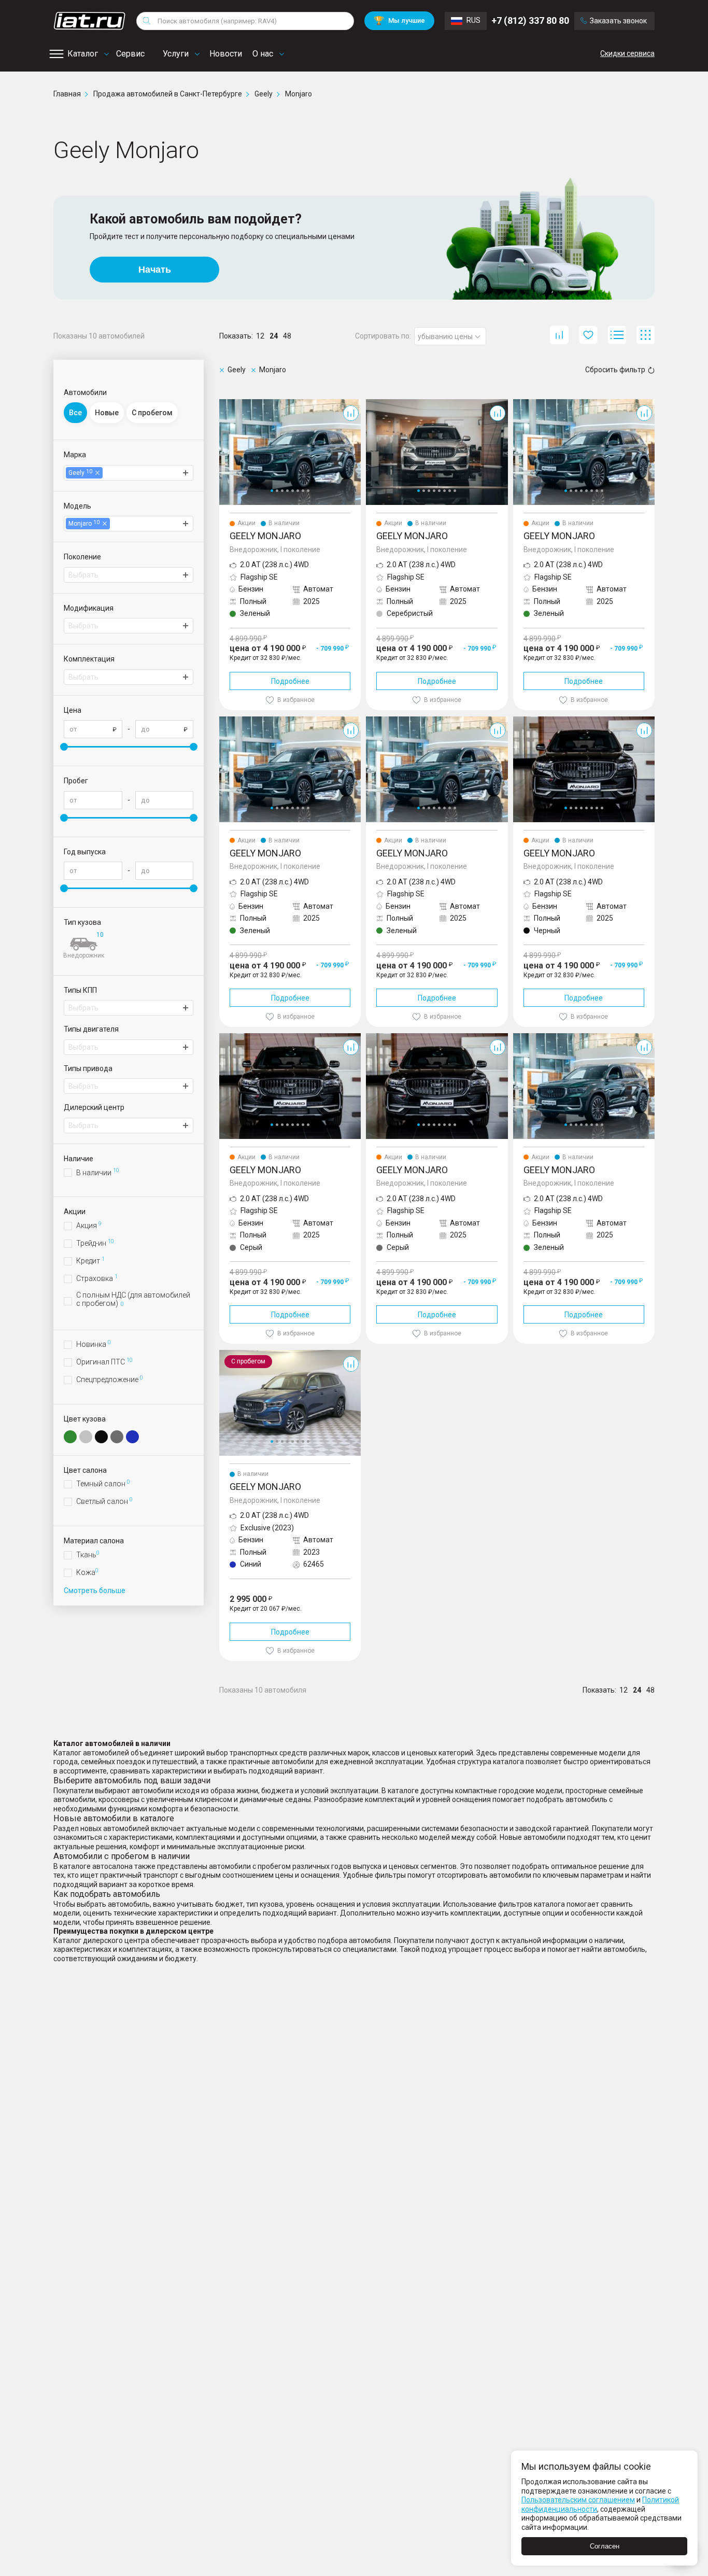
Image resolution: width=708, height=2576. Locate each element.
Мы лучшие (399, 20)
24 (274, 336)
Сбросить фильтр (615, 370)
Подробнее (290, 681)
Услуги (176, 54)
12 (260, 336)
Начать (155, 270)
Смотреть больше (95, 1590)
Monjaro (233, 403)
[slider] (64, 747)
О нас (263, 54)
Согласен (605, 2546)
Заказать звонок (618, 21)
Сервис (130, 54)
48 (287, 336)
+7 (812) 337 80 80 (530, 20)
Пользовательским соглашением (578, 2500)
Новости (226, 54)
